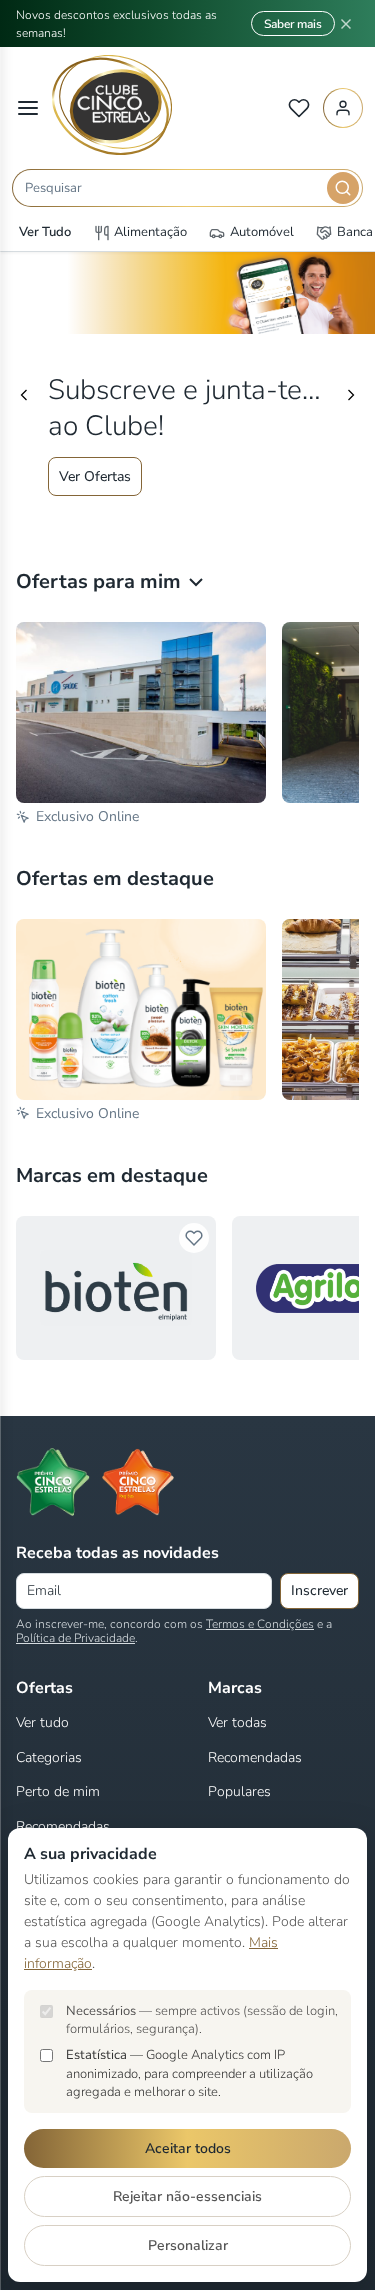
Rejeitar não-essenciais (187, 2196)
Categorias (49, 1757)
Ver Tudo (45, 232)
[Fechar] (346, 24)
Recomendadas (63, 1826)
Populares (239, 1791)
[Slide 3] (206, 517)
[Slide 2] (188, 517)
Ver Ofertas (95, 476)
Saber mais (293, 24)
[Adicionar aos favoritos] (194, 1238)
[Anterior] (24, 395)
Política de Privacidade (75, 1638)
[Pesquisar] (343, 188)
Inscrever (319, 1590)
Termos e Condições (260, 1624)
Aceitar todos (188, 2148)
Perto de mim (58, 1791)
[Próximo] (351, 395)
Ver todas (237, 1722)
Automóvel (262, 232)
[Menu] (28, 108)
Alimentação (150, 232)
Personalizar (188, 2245)
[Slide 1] (170, 517)
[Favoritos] (299, 108)
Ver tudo (42, 1722)
